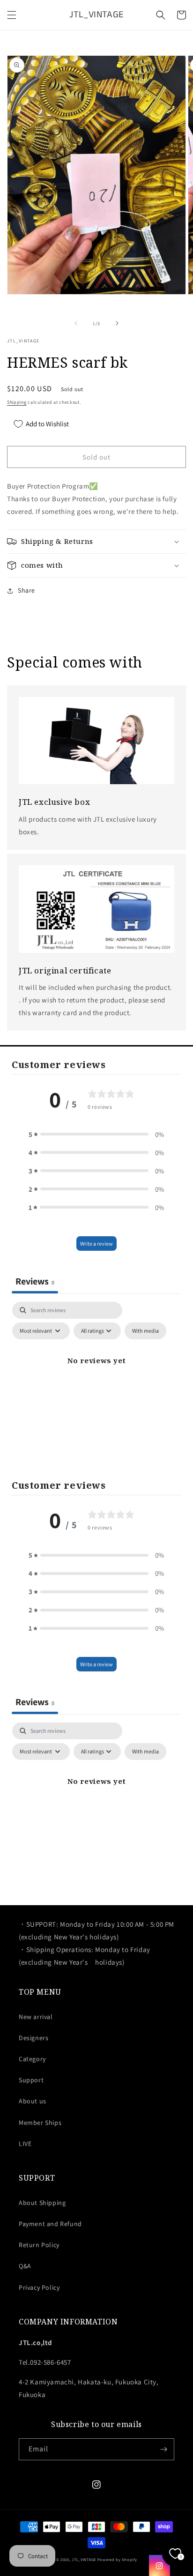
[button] (12, 15)
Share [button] (26, 590)
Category (32, 2059)
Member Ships (40, 2123)
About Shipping (42, 2203)
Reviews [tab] (35, 1281)
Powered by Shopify (117, 2559)
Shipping (17, 402)
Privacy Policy (39, 2287)
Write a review (96, 1243)
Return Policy (39, 2245)
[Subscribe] (163, 2449)
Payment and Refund (50, 2224)
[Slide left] (76, 323)
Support (31, 2080)
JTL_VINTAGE (84, 2559)
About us (33, 2101)
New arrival (36, 2017)
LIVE (25, 2144)
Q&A (25, 2266)
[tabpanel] (96, 1382)
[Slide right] (117, 323)
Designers (33, 2038)
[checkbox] (145, 1331)
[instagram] (160, 2565)
